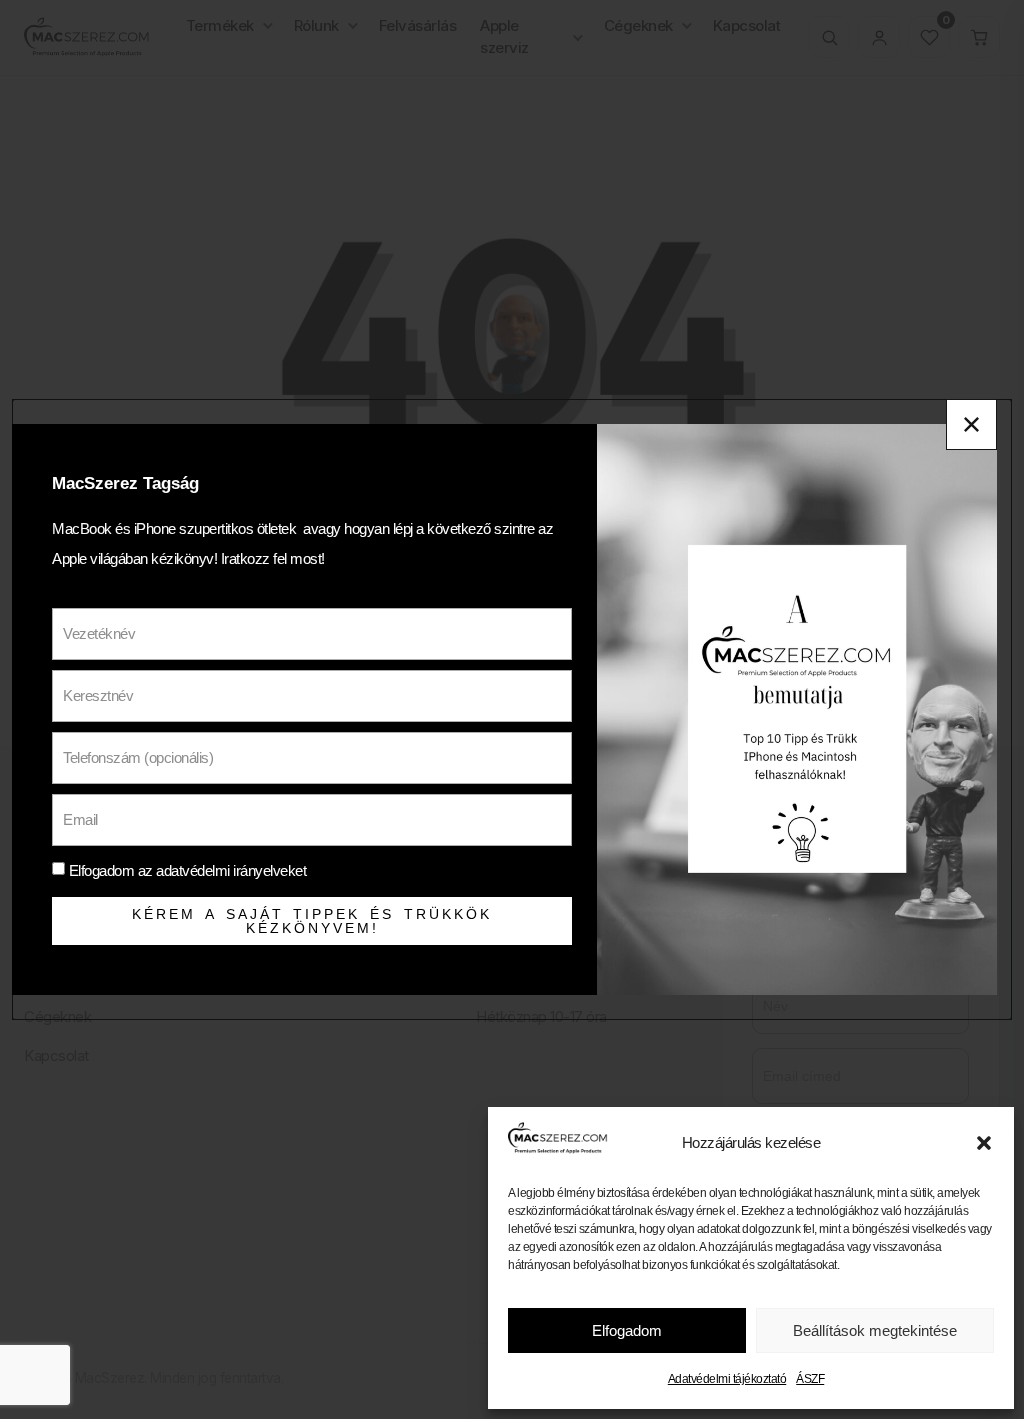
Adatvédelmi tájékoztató (727, 1379)
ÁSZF (810, 1379)
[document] (512, 709)
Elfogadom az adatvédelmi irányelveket (188, 870)
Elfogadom (627, 1330)
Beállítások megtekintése (875, 1330)
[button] (984, 1143)
